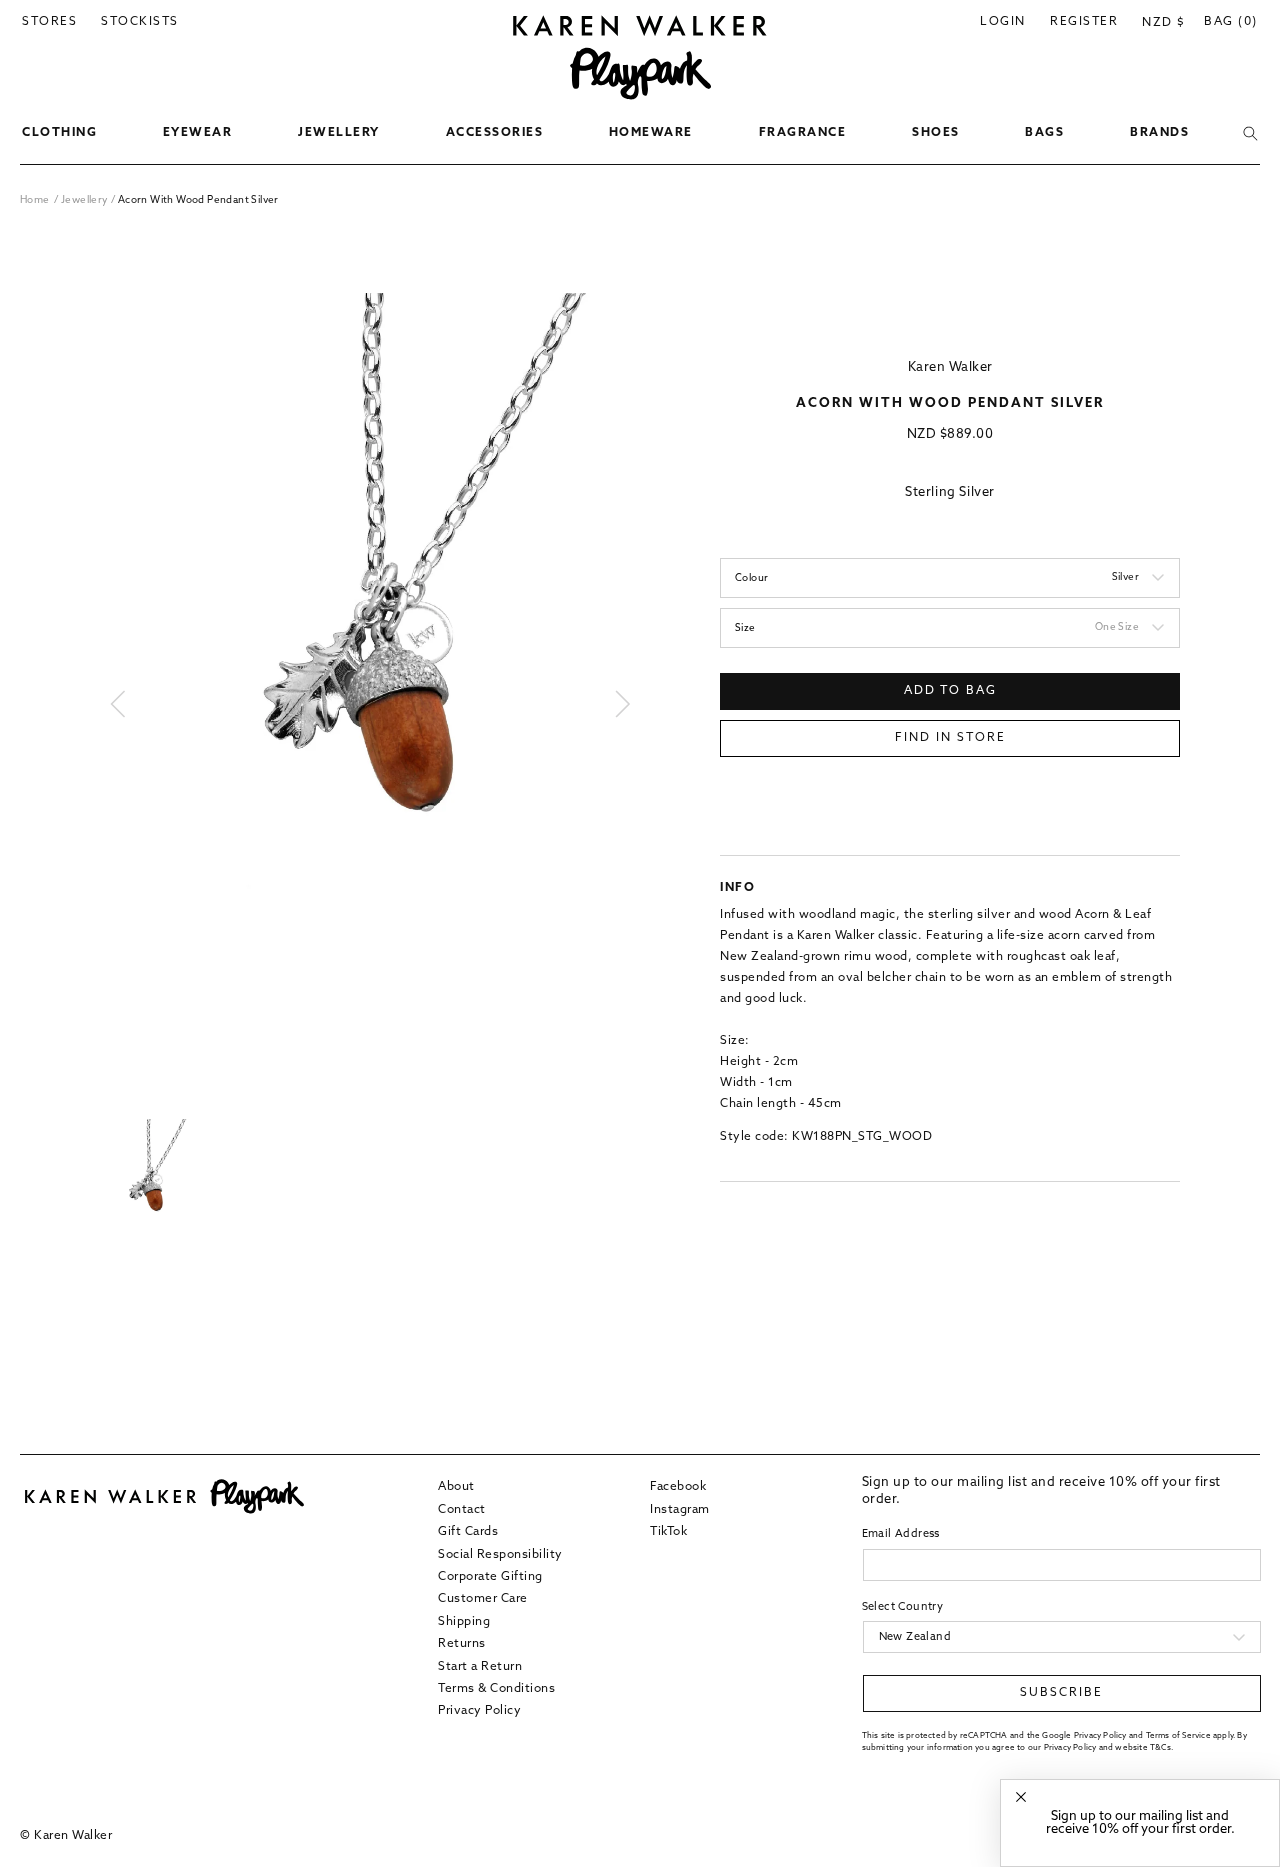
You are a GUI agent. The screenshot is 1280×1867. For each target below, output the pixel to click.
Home (35, 200)
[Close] (1021, 1797)
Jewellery (86, 200)
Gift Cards (468, 1532)
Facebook (678, 1487)
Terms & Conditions (496, 1689)
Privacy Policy (479, 1711)
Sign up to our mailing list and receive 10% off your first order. (1140, 1823)
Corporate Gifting (490, 1577)
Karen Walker (950, 367)
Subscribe (1061, 1693)
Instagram (680, 1509)
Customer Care (483, 1599)
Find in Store (950, 738)
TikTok (668, 1532)
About (456, 1487)
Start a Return (480, 1666)
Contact (462, 1509)
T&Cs (1160, 1747)
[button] (59, 134)
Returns (462, 1644)
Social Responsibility (500, 1554)
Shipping (464, 1621)
